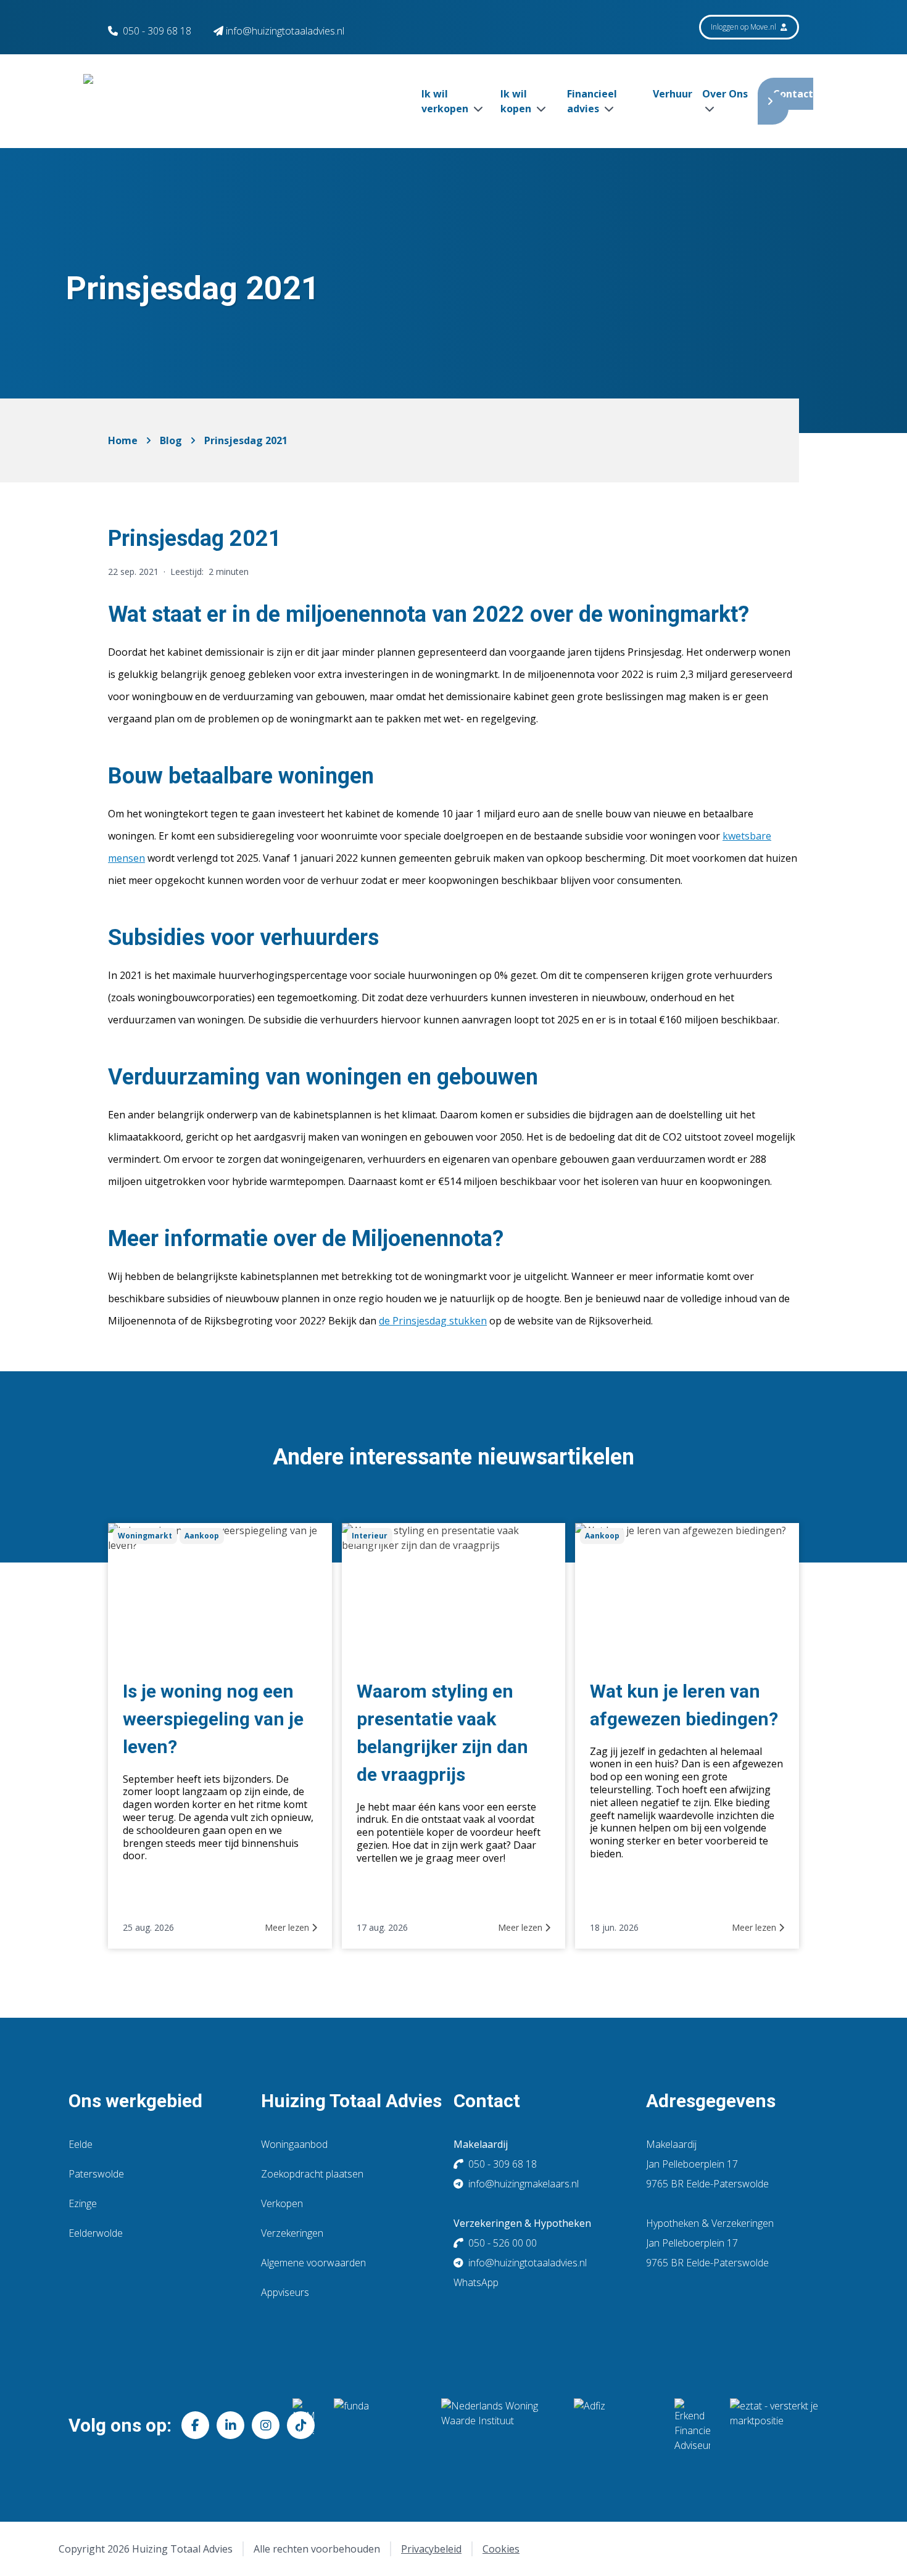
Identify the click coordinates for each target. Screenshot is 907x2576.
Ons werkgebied (135, 2101)
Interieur (370, 1536)
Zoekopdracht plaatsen (312, 2174)
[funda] (378, 2425)
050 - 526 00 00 (503, 2243)
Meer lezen (288, 1927)
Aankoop (202, 1536)
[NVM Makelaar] (303, 2425)
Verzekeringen (292, 2233)
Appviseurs (285, 2292)
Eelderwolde (96, 2233)
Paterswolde (96, 2174)
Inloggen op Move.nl (744, 27)
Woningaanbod (294, 2144)
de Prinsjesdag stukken (433, 1321)
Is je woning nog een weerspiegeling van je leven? (213, 1719)
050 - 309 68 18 (157, 31)
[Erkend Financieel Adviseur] (692, 2425)
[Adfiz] (614, 2425)
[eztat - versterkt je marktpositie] (774, 2425)
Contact (793, 94)
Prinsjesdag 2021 (246, 440)
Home (123, 440)
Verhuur (673, 94)
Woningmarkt (145, 1536)
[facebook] (195, 2425)
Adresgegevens (711, 2101)
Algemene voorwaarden (313, 2263)
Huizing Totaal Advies (351, 2101)
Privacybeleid (431, 2549)
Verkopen (282, 2203)
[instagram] (266, 2425)
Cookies (501, 2549)
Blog (171, 440)
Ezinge (83, 2203)
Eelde (81, 2144)
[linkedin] (230, 2425)
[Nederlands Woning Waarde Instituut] (498, 2425)
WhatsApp (476, 2282)
